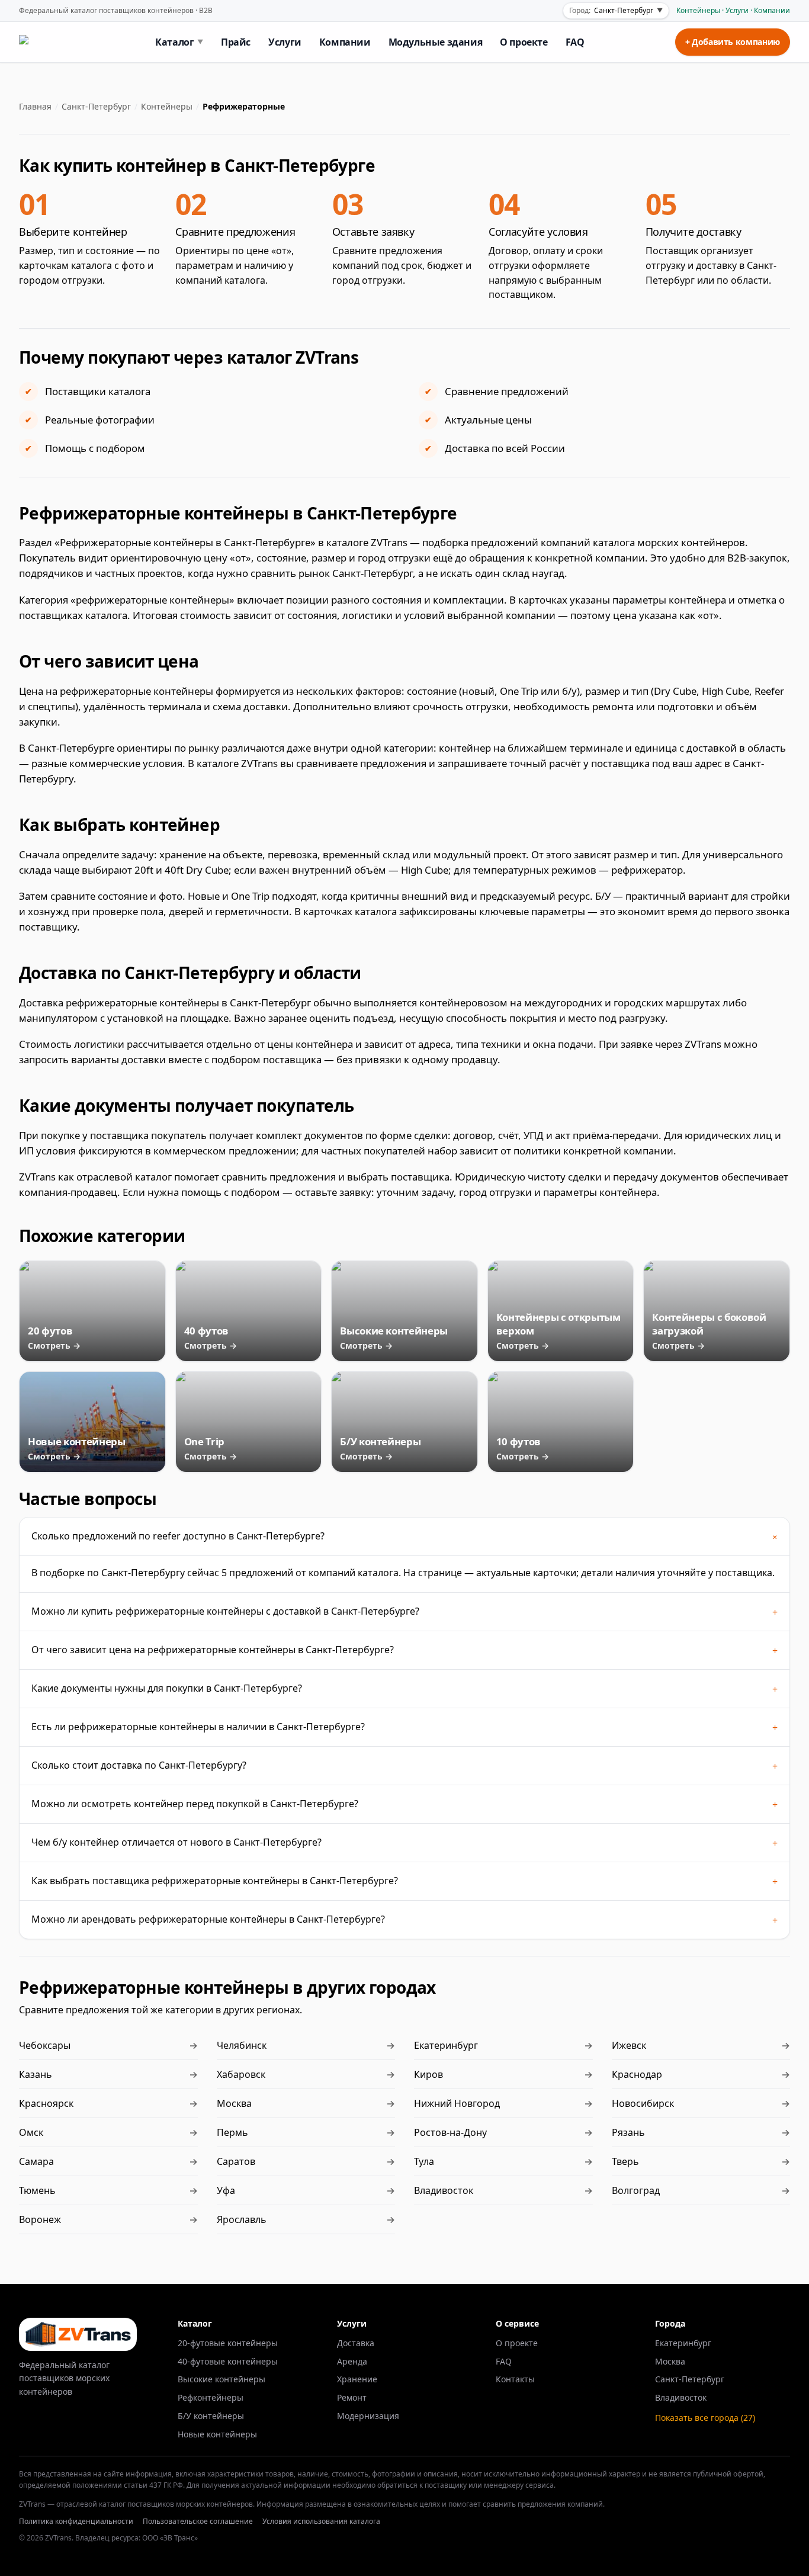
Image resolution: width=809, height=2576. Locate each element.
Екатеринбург (683, 2343)
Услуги (285, 42)
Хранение (357, 2379)
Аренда (352, 2361)
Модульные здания (436, 42)
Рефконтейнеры (211, 2397)
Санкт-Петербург (96, 106)
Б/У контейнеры (211, 2416)
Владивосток (681, 2397)
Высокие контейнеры (221, 2379)
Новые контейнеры (217, 2434)
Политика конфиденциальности (76, 2521)
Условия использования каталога (321, 2521)
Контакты (515, 2379)
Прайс (236, 42)
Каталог (179, 42)
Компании (345, 42)
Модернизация (368, 2416)
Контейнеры (167, 106)
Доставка (356, 2343)
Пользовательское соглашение (198, 2521)
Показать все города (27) (705, 2418)
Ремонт (352, 2397)
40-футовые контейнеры (228, 2361)
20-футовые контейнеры (228, 2343)
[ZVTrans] (42, 42)
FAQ (575, 42)
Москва (670, 2361)
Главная (35, 106)
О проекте (524, 42)
